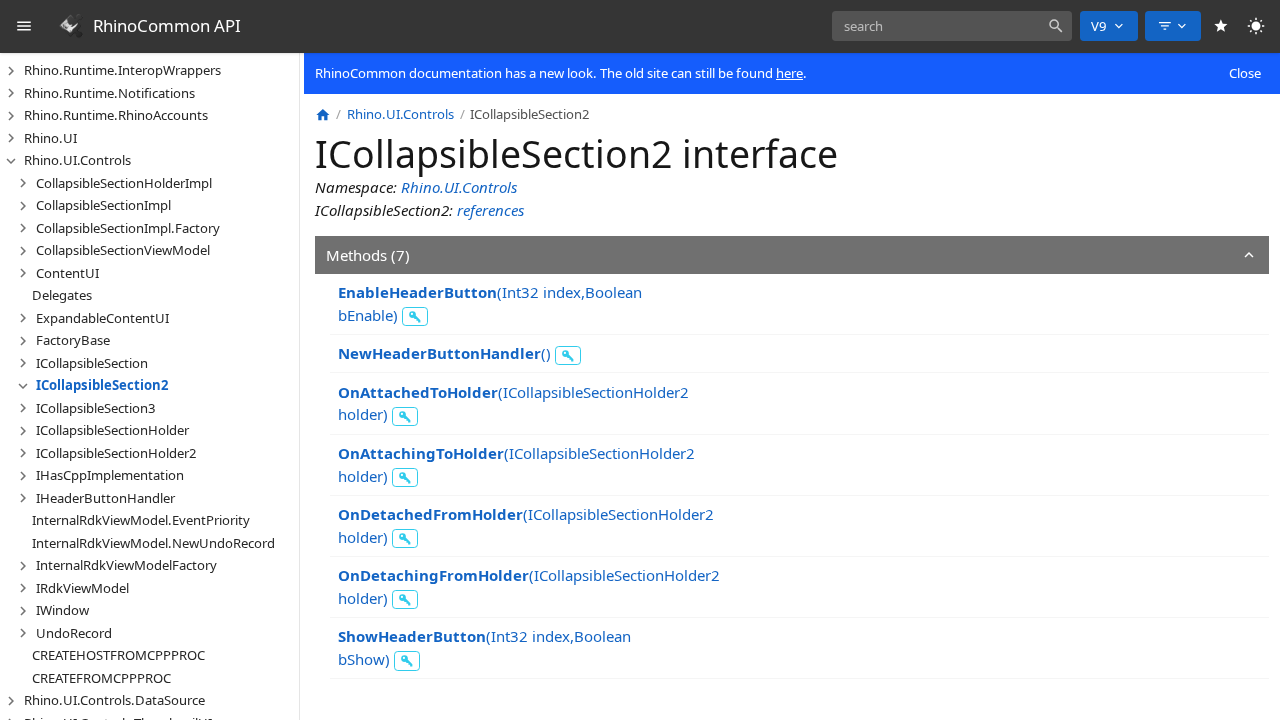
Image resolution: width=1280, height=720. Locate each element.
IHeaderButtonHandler (105, 498)
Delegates (62, 295)
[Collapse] (11, 161)
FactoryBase (73, 340)
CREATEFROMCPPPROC (101, 678)
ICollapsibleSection (92, 363)
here (789, 73)
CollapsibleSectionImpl (103, 205)
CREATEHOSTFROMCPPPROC (118, 655)
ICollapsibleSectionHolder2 (116, 453)
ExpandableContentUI (102, 318)
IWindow (62, 610)
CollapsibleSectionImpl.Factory (128, 228)
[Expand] (11, 71)
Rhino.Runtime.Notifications (109, 93)
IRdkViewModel (82, 588)
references (490, 210)
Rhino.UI (50, 138)
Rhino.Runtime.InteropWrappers (122, 70)
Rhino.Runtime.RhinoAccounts (116, 115)
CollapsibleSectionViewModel (123, 250)
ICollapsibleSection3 (96, 408)
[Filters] (1173, 26)
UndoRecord (74, 633)
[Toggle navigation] (24, 26)
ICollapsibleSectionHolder (112, 430)
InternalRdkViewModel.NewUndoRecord (153, 543)
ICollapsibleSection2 (102, 385)
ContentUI (67, 273)
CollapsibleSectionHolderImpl (124, 183)
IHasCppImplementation (110, 475)
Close (1245, 73)
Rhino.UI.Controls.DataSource (114, 700)
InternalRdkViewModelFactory (126, 565)
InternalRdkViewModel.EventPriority (141, 520)
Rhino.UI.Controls (77, 160)
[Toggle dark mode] (1256, 26)
